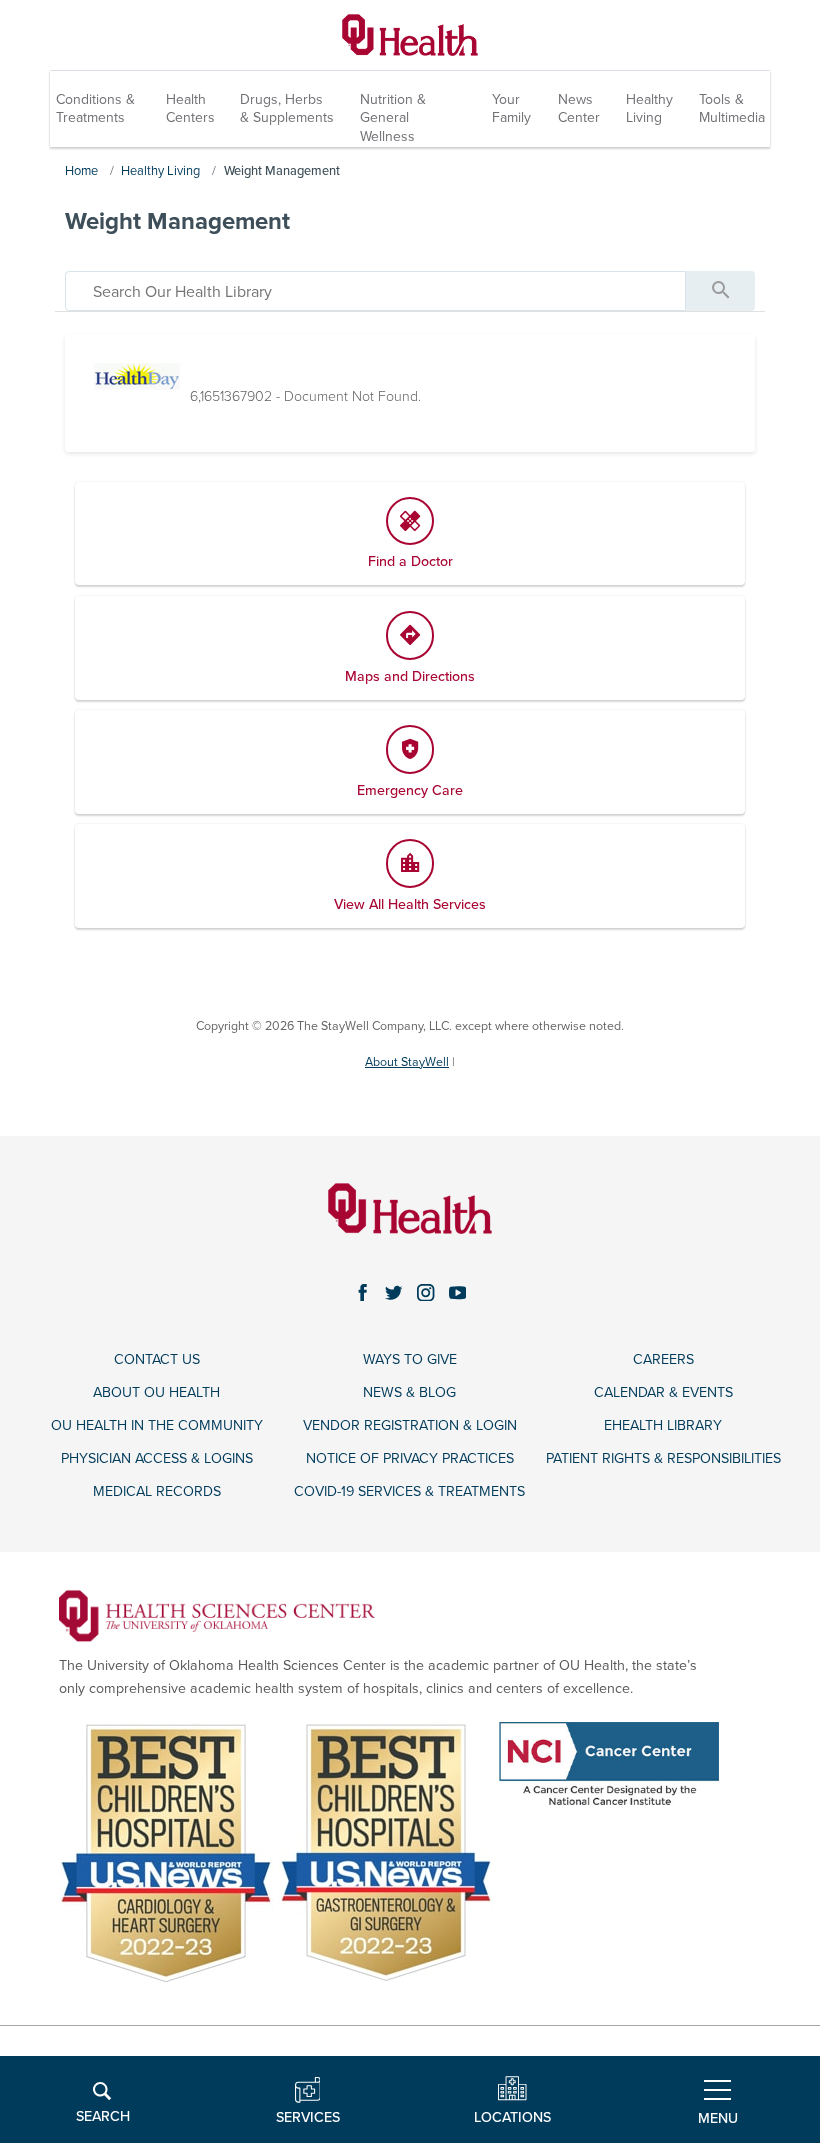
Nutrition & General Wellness (393, 117)
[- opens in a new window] (217, 1614)
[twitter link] (394, 1293)
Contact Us (157, 1359)
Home (81, 171)
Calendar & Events (663, 1392)
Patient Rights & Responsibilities (663, 1458)
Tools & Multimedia (732, 108)
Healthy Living (649, 108)
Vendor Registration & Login (410, 1425)
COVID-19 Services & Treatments (409, 1491)
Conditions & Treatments (95, 108)
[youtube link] (458, 1293)
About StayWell (407, 1062)
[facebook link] (363, 1293)
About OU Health (156, 1392)
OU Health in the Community (157, 1425)
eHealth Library (663, 1425)
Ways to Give (410, 1359)
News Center (579, 108)
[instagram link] (426, 1293)
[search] (375, 291)
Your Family (511, 108)
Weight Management (282, 171)
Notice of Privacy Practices (410, 1458)
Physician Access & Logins (157, 1458)
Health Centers (190, 108)
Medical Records (157, 1491)
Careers (663, 1359)
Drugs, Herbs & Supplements (287, 108)
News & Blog (409, 1392)
